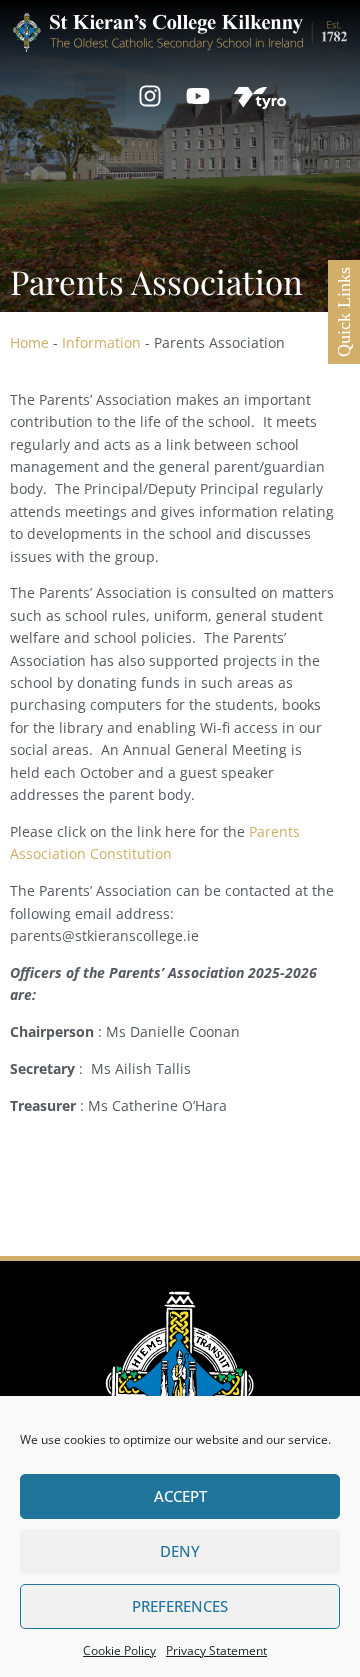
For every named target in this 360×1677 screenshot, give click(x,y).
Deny (180, 1551)
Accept (180, 1496)
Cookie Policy (119, 1650)
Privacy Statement (216, 1650)
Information (101, 342)
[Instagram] (150, 96)
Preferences (180, 1606)
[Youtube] (198, 96)
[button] (100, 97)
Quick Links (344, 312)
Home (29, 342)
